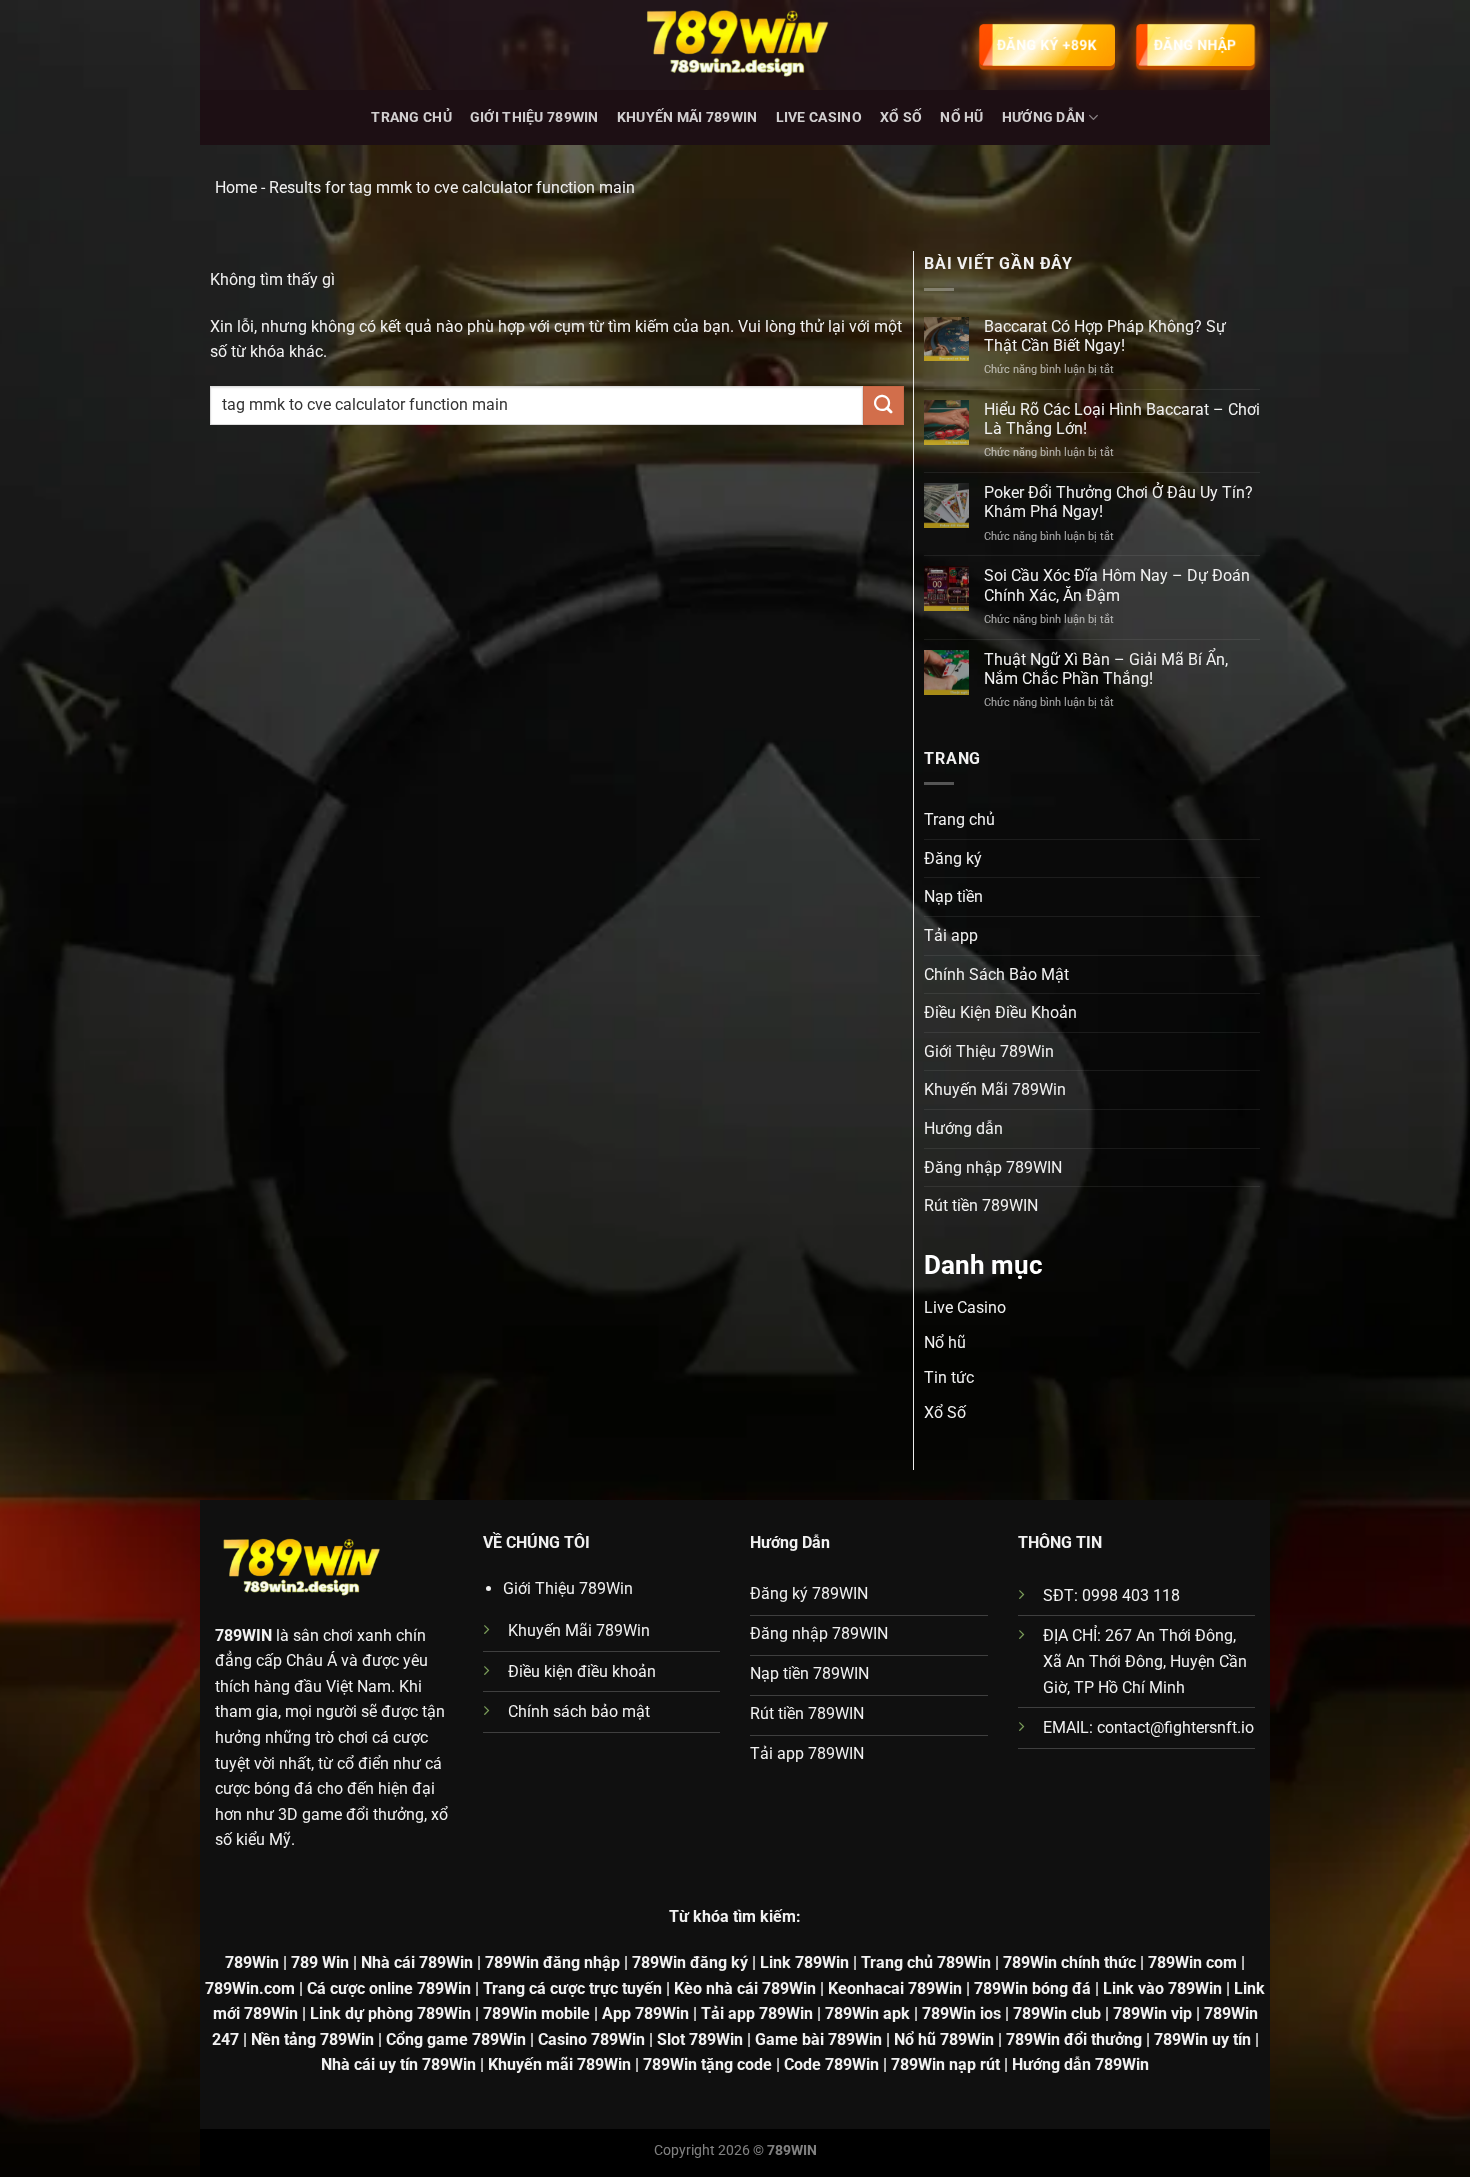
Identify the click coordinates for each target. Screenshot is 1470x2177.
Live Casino (819, 117)
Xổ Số (901, 117)
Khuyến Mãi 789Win (687, 117)
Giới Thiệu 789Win (534, 117)
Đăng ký (953, 858)
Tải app (951, 935)
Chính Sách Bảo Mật (996, 974)
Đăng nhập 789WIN (993, 1167)
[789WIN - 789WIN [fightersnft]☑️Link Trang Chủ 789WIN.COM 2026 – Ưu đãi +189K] (735, 45)
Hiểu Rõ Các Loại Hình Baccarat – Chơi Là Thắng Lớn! (1122, 419)
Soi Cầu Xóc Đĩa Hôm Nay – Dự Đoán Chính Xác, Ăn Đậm (1117, 585)
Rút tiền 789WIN (981, 1205)
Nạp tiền (953, 896)
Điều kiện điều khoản (582, 1671)
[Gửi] (883, 405)
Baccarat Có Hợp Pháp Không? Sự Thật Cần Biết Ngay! (1105, 336)
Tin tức (949, 1377)
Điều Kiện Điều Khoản (1000, 1012)
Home (236, 187)
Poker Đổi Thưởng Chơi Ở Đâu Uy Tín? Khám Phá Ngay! (1118, 502)
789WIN (243, 1635)
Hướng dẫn (1044, 117)
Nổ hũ (961, 117)
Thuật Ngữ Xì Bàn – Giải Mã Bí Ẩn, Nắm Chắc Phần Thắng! (1106, 669)
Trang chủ (411, 117)
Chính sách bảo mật (579, 1711)
